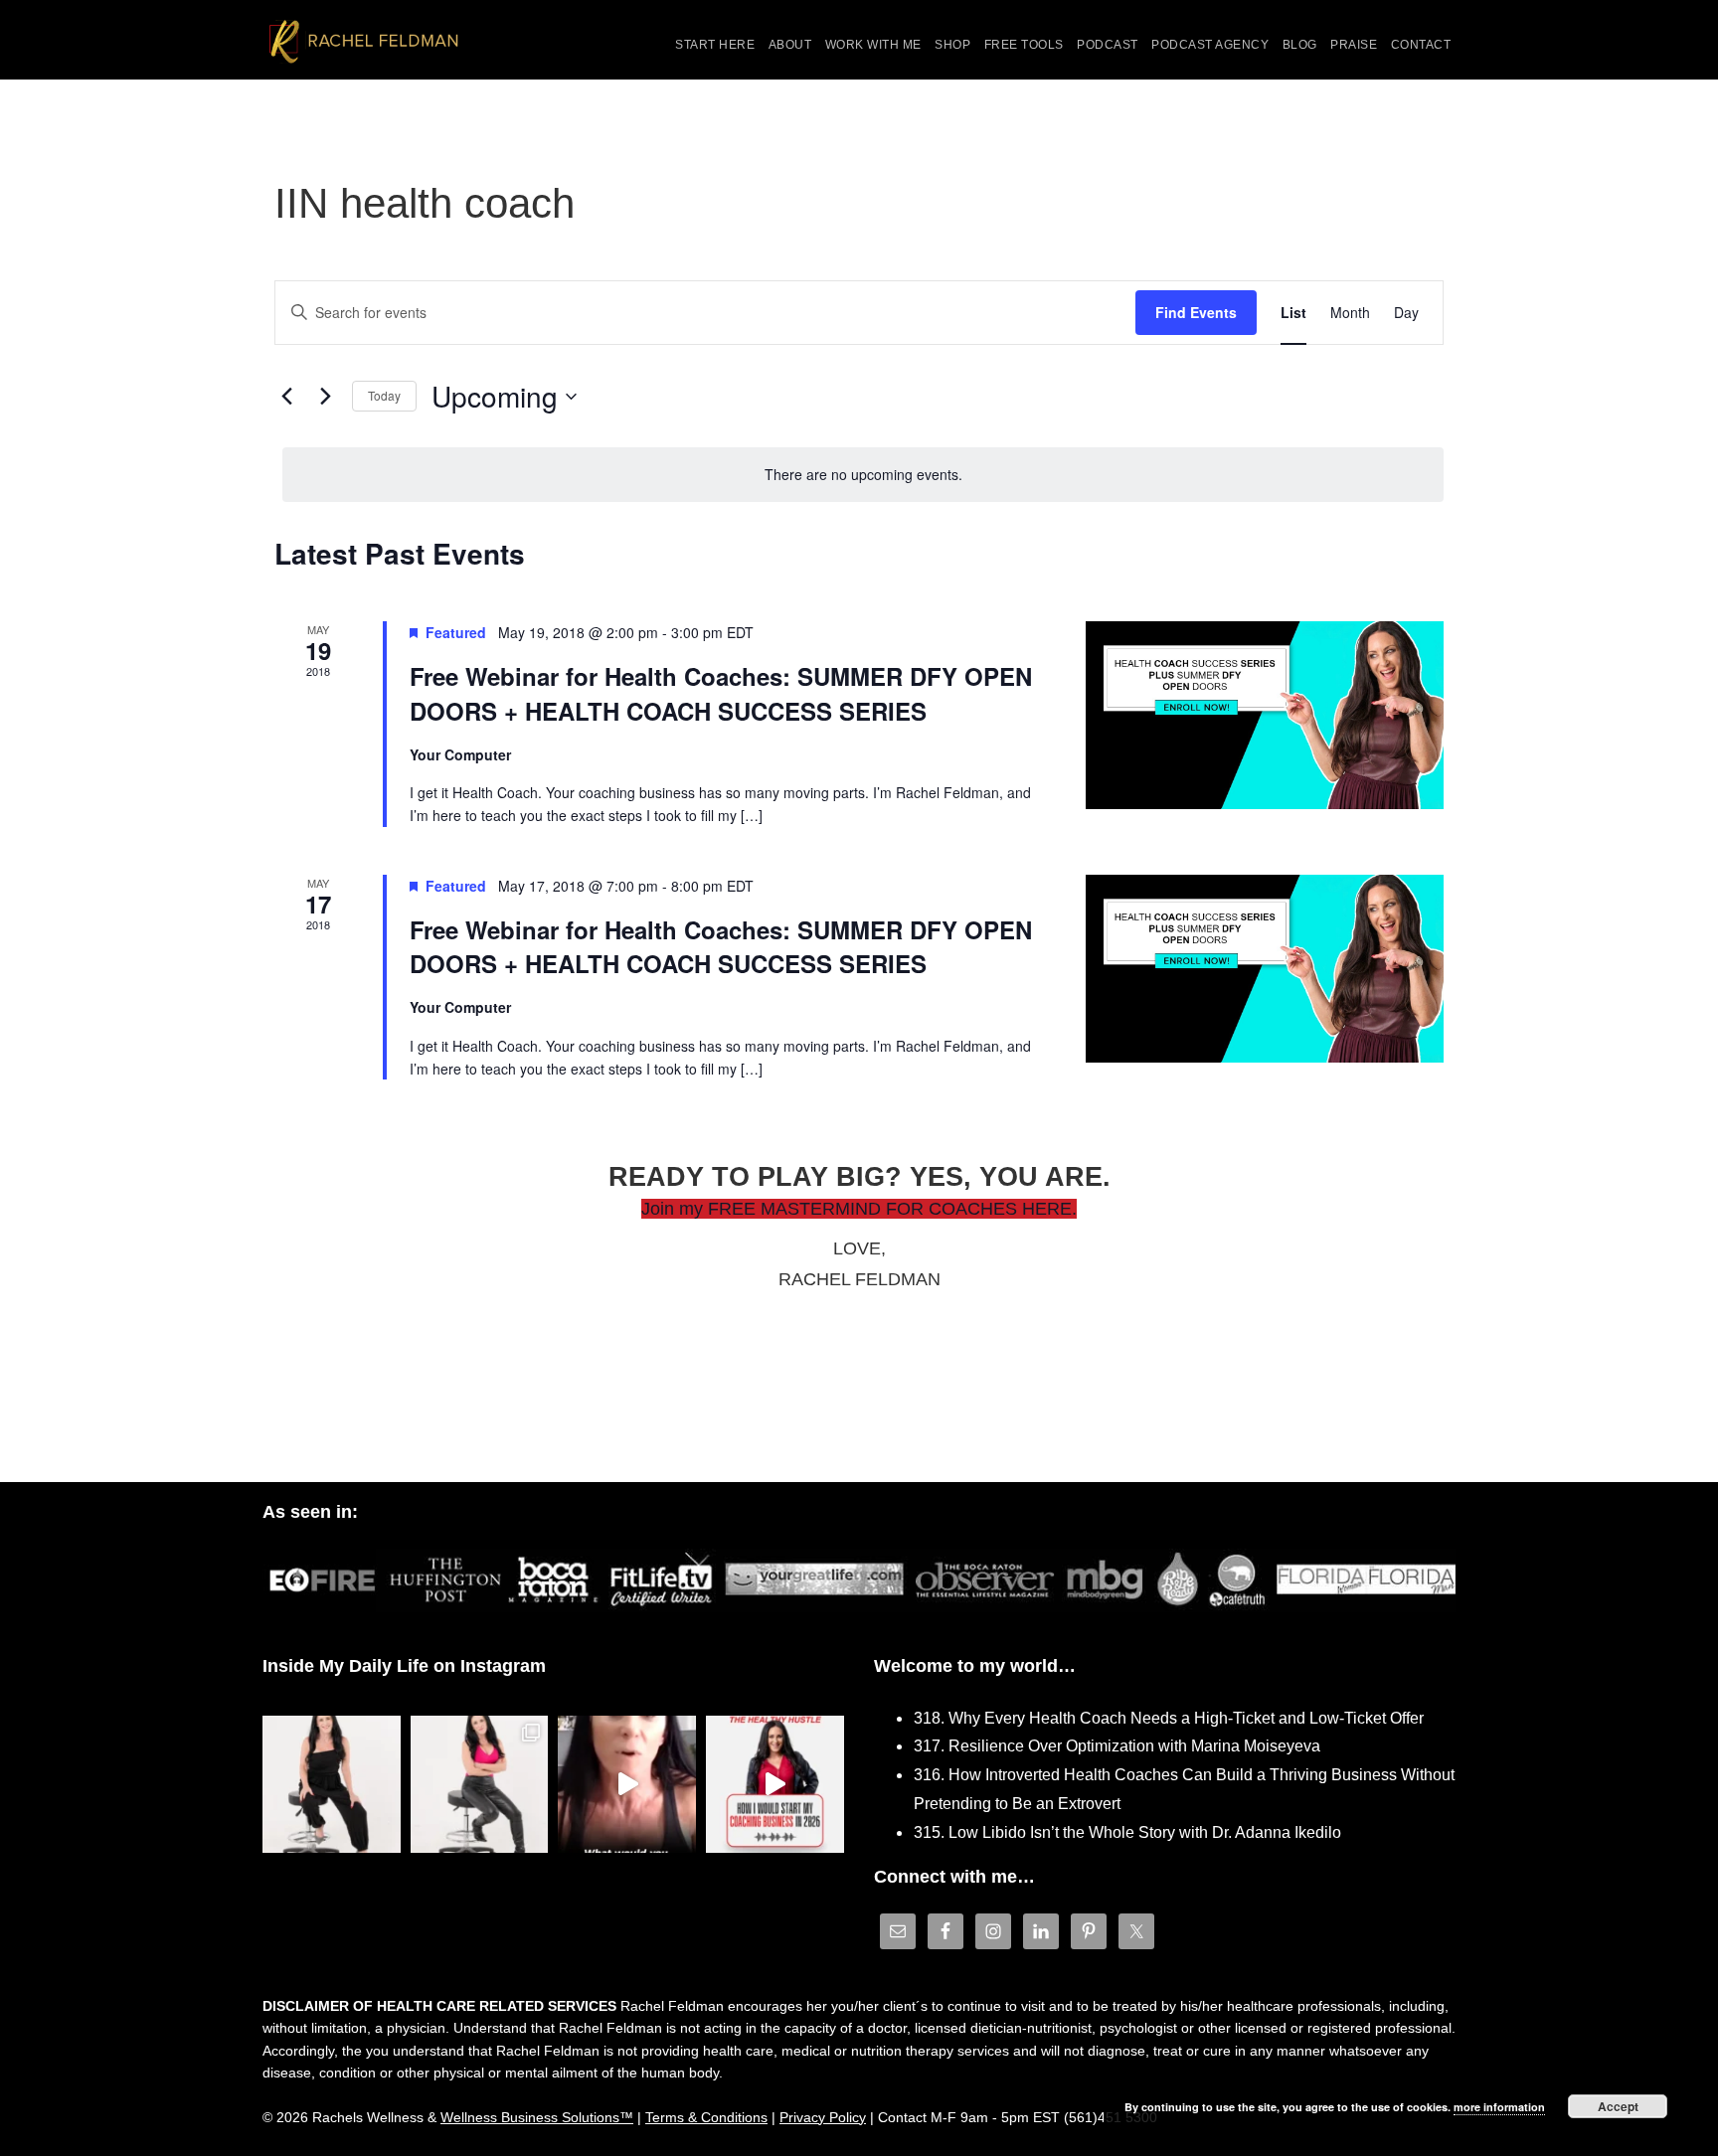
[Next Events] (325, 397)
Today (384, 395)
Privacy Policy (823, 2117)
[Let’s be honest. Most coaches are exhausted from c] (332, 1785)
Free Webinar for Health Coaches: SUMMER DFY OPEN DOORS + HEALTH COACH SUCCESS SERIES (721, 693)
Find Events (1196, 312)
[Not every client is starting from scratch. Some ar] (627, 1785)
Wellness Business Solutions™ (537, 2117)
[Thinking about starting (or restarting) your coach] (775, 1785)
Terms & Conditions (706, 2117)
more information (1499, 2107)
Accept (1618, 2106)
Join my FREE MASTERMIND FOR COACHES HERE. (859, 1209)
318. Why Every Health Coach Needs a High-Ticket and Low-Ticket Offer (1169, 1718)
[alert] (863, 475)
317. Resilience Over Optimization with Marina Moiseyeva (1117, 1746)
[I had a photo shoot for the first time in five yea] (480, 1785)
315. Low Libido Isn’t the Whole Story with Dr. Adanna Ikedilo (1127, 1832)
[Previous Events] (286, 397)
